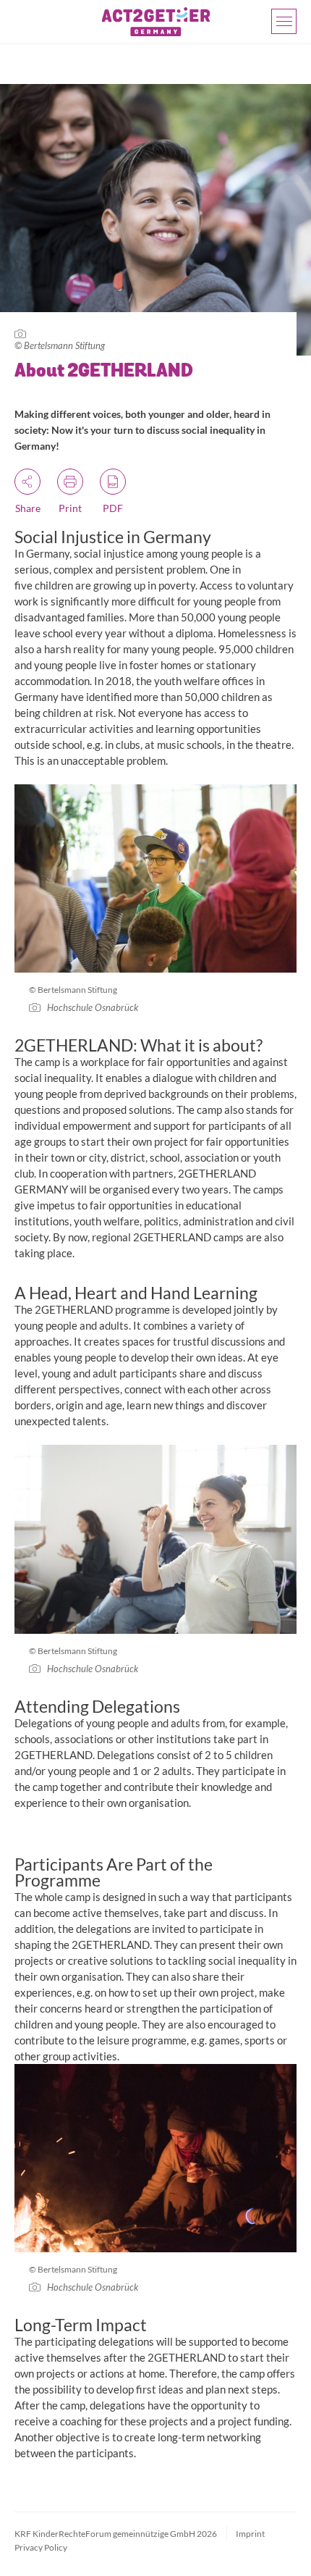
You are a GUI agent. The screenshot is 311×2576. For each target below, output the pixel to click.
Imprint (250, 2534)
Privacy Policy (41, 2547)
